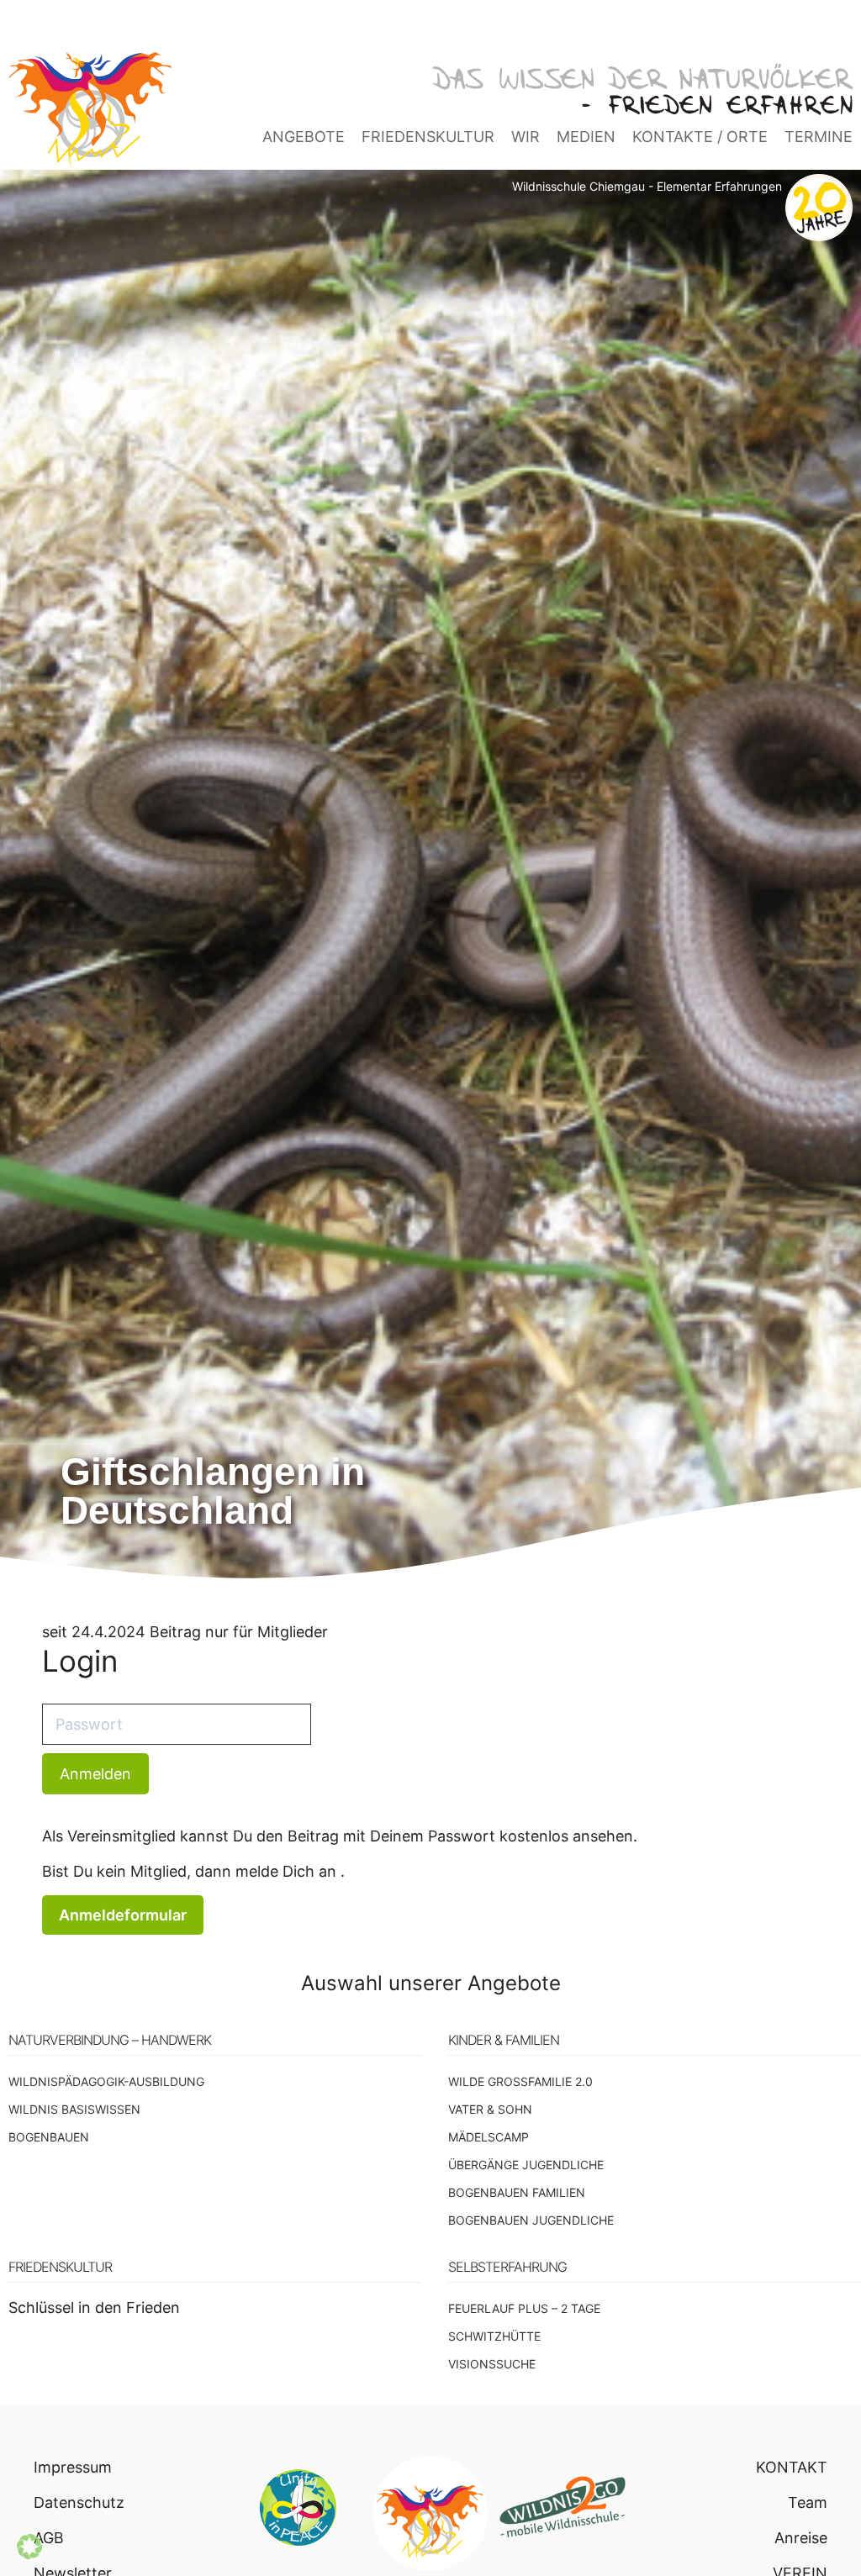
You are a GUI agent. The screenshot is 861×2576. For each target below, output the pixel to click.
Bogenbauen (49, 2137)
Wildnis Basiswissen (74, 2109)
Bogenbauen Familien (517, 2192)
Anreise (801, 2538)
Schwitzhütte (494, 2336)
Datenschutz (79, 2502)
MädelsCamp (489, 2137)
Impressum (73, 2467)
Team (808, 2502)
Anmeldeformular (123, 1915)
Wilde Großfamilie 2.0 (520, 2081)
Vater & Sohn (490, 2109)
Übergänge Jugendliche (526, 2165)
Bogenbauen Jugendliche (531, 2220)
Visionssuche (492, 2364)
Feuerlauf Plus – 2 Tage (524, 2308)
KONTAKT (792, 2467)
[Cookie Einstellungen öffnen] (29, 2554)
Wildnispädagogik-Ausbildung (106, 2081)
